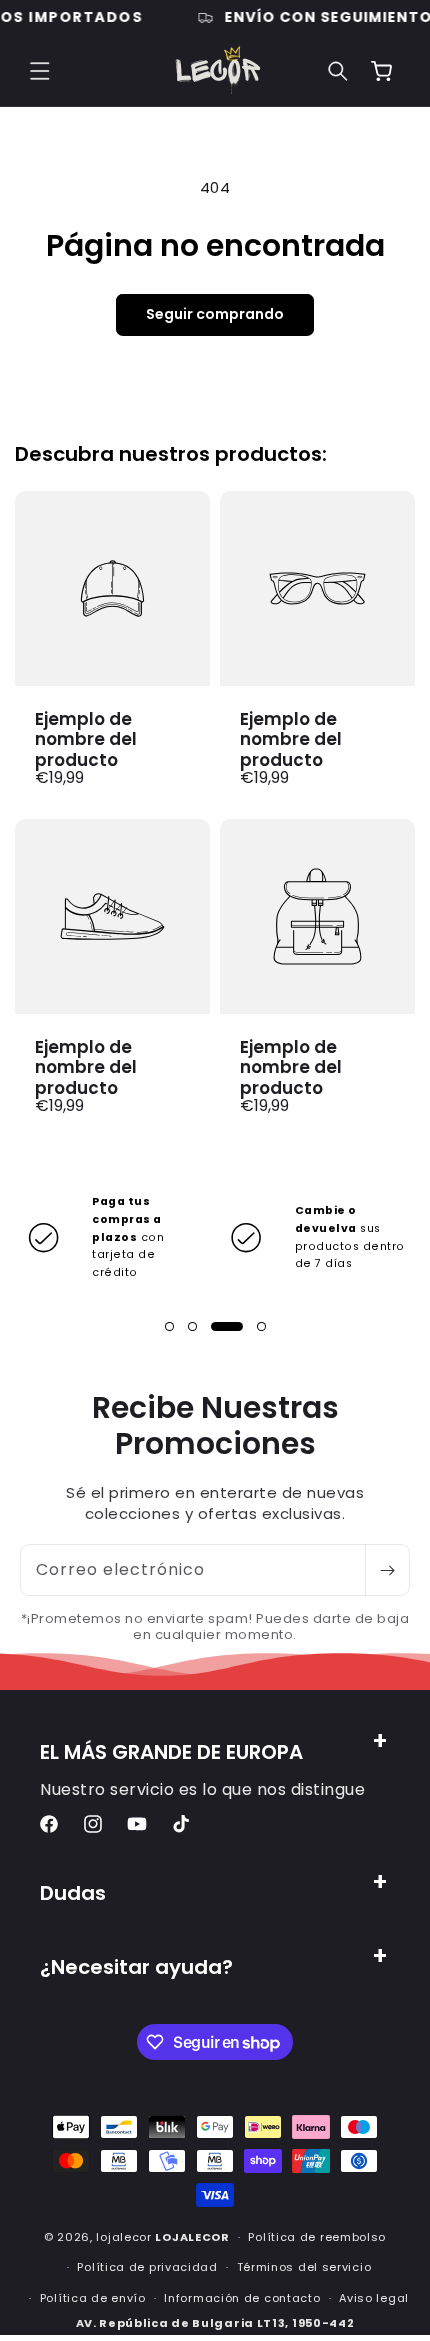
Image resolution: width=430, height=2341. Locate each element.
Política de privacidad (147, 2267)
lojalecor (123, 2237)
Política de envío (93, 2298)
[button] (40, 71)
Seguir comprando (215, 314)
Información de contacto (242, 2298)
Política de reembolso (317, 2237)
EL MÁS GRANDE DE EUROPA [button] (171, 1752)
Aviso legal (374, 2298)
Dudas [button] (73, 1893)
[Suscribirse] (387, 1570)
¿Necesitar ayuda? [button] (136, 1967)
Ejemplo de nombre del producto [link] (86, 739)
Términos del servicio (304, 2267)
